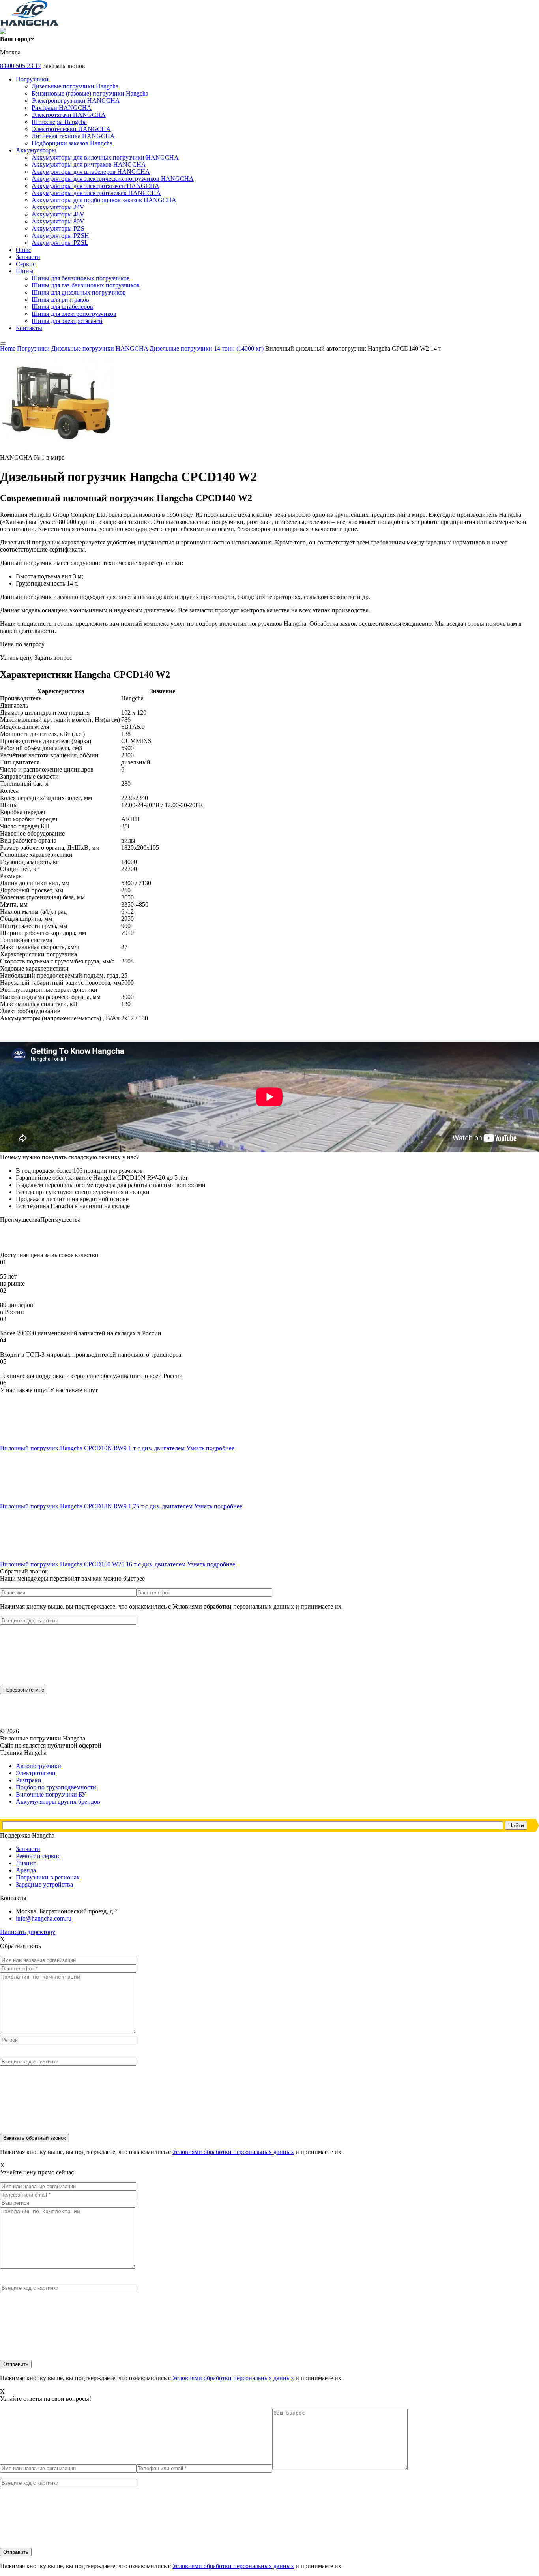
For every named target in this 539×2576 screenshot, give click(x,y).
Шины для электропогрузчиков (74, 314)
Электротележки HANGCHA (71, 129)
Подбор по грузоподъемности (56, 1787)
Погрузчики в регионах (48, 1877)
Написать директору (28, 1932)
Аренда (26, 1870)
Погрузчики (32, 79)
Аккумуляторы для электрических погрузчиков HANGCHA (113, 179)
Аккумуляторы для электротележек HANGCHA (96, 193)
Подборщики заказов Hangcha (72, 143)
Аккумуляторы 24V (58, 207)
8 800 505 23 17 (21, 66)
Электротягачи (36, 1773)
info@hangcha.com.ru (44, 1918)
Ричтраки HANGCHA (62, 108)
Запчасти (28, 257)
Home (8, 348)
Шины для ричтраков (60, 299)
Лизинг (26, 1863)
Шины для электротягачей (67, 321)
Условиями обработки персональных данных (233, 2152)
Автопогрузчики (38, 1766)
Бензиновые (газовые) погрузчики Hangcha (90, 93)
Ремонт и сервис (38, 1856)
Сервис (26, 264)
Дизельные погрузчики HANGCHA (100, 348)
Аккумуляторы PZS (58, 228)
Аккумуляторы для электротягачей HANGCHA (95, 186)
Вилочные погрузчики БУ (51, 1794)
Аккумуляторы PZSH (60, 236)
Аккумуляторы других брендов (58, 1802)
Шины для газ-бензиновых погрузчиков (86, 285)
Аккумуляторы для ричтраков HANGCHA (89, 164)
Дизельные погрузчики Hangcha (75, 86)
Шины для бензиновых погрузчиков (81, 278)
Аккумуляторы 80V (58, 221)
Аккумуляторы (36, 150)
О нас (23, 250)
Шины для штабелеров (62, 307)
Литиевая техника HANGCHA (73, 136)
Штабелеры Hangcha (59, 122)
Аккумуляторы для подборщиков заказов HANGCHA (104, 200)
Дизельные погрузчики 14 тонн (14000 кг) (207, 348)
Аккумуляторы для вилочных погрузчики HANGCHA (105, 157)
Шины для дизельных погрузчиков (79, 292)
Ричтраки (29, 1780)
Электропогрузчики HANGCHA (76, 100)
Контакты (29, 328)
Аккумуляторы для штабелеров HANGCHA (91, 172)
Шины (25, 271)
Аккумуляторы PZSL (60, 243)
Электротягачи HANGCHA (69, 115)
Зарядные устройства (44, 1884)
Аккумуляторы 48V (58, 214)
